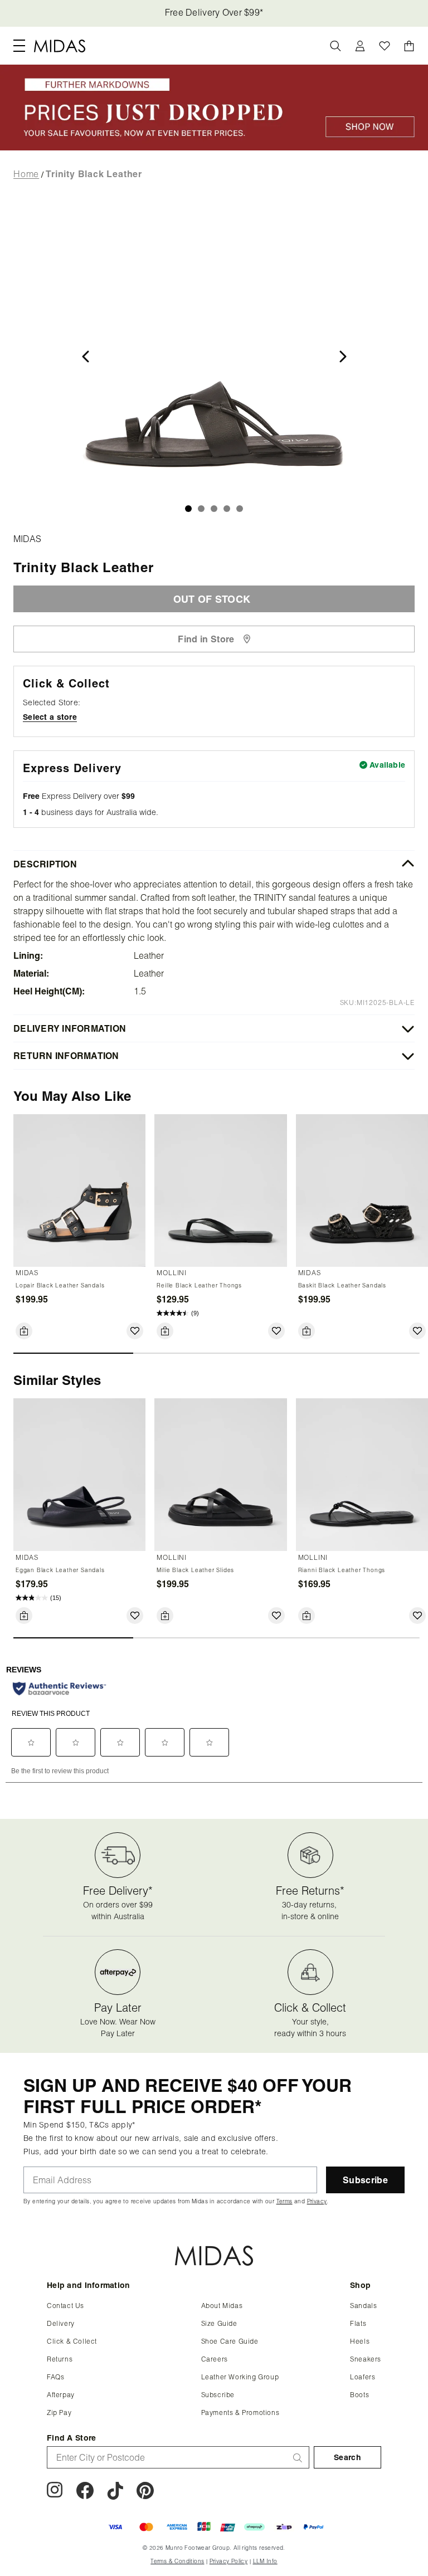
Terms (291, 566)
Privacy (324, 566)
